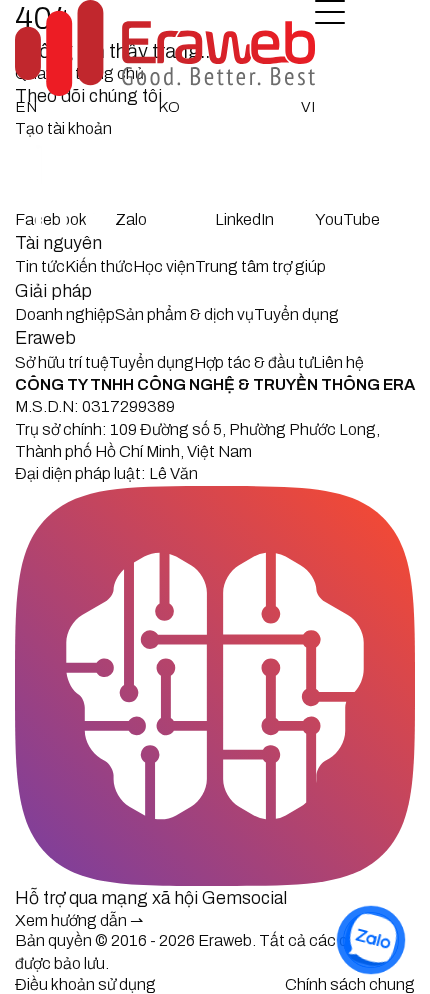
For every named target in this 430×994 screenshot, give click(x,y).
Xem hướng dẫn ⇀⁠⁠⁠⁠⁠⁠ (79, 920)
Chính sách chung (350, 984)
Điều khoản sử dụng (85, 984)
